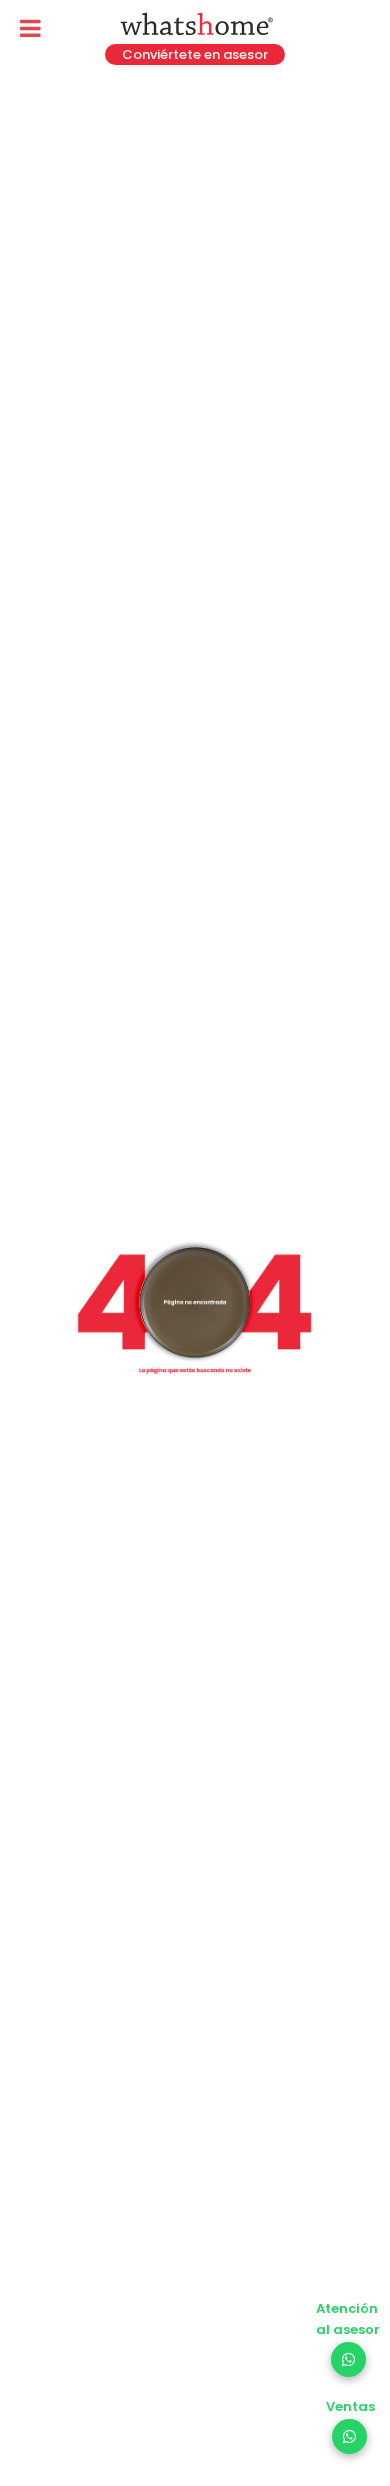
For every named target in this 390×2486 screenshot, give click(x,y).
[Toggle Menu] (30, 28)
